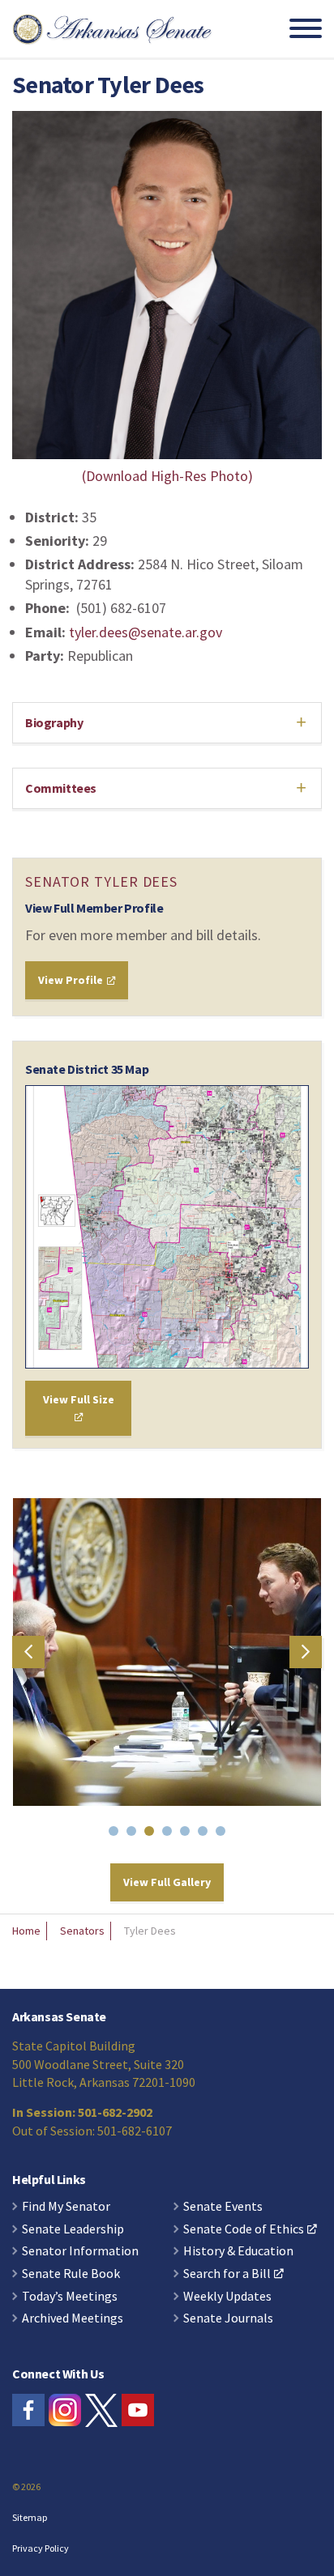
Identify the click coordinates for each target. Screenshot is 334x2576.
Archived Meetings (73, 2318)
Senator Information (80, 2251)
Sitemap (30, 2517)
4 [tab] (170, 1834)
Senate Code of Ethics (244, 2229)
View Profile (72, 980)
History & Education (238, 2251)
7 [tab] (224, 1834)
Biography (54, 722)
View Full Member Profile (94, 908)
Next (306, 1652)
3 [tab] (152, 1834)
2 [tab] (135, 1834)
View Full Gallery (167, 1882)
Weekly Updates (227, 2297)
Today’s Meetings (70, 2297)
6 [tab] (206, 1834)
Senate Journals (228, 2318)
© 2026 (26, 2487)
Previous (28, 1652)
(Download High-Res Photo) (167, 476)
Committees (61, 788)
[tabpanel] (167, 1652)
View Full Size (79, 1399)
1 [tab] (117, 1834)
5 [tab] (188, 1834)
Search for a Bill (227, 2274)
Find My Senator (66, 2207)
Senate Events (223, 2207)
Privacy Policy (41, 2548)
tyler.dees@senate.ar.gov (146, 632)
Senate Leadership (73, 2229)
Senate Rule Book (71, 2274)
